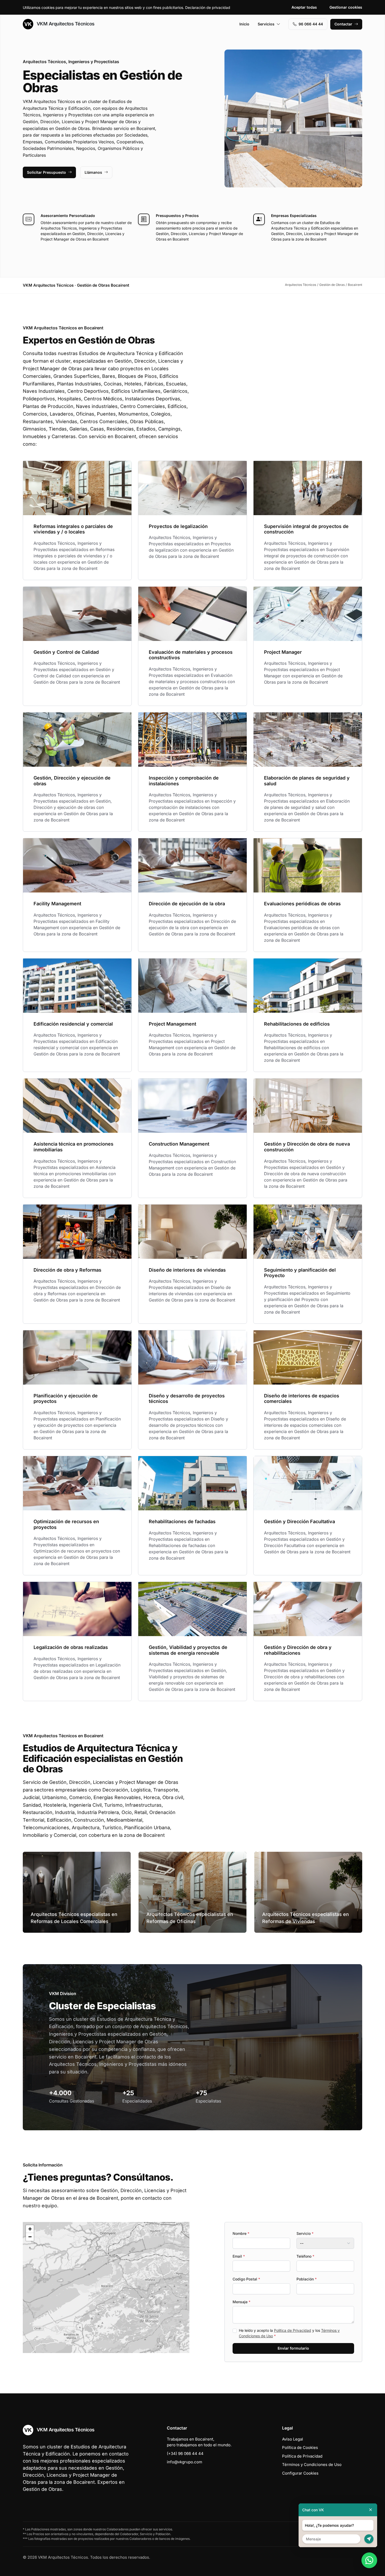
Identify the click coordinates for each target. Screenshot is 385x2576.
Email (239, 2256)
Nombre (241, 2233)
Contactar (343, 24)
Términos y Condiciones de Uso (312, 2465)
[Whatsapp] (369, 2560)
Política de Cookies (300, 2447)
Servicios (266, 24)
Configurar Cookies (300, 2473)
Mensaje (241, 2302)
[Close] (371, 2510)
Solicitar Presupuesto (46, 172)
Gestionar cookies (346, 7)
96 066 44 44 (311, 24)
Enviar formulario (293, 2348)
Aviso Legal (293, 2439)
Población (307, 2279)
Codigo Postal (246, 2279)
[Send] (369, 2539)
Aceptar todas (304, 7)
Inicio (244, 24)
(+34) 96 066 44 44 (185, 2454)
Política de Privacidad (293, 2330)
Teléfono (305, 2256)
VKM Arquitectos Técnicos (65, 24)
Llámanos (93, 172)
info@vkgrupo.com (185, 2462)
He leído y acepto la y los (289, 2333)
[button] (106, 2288)
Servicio (305, 2233)
